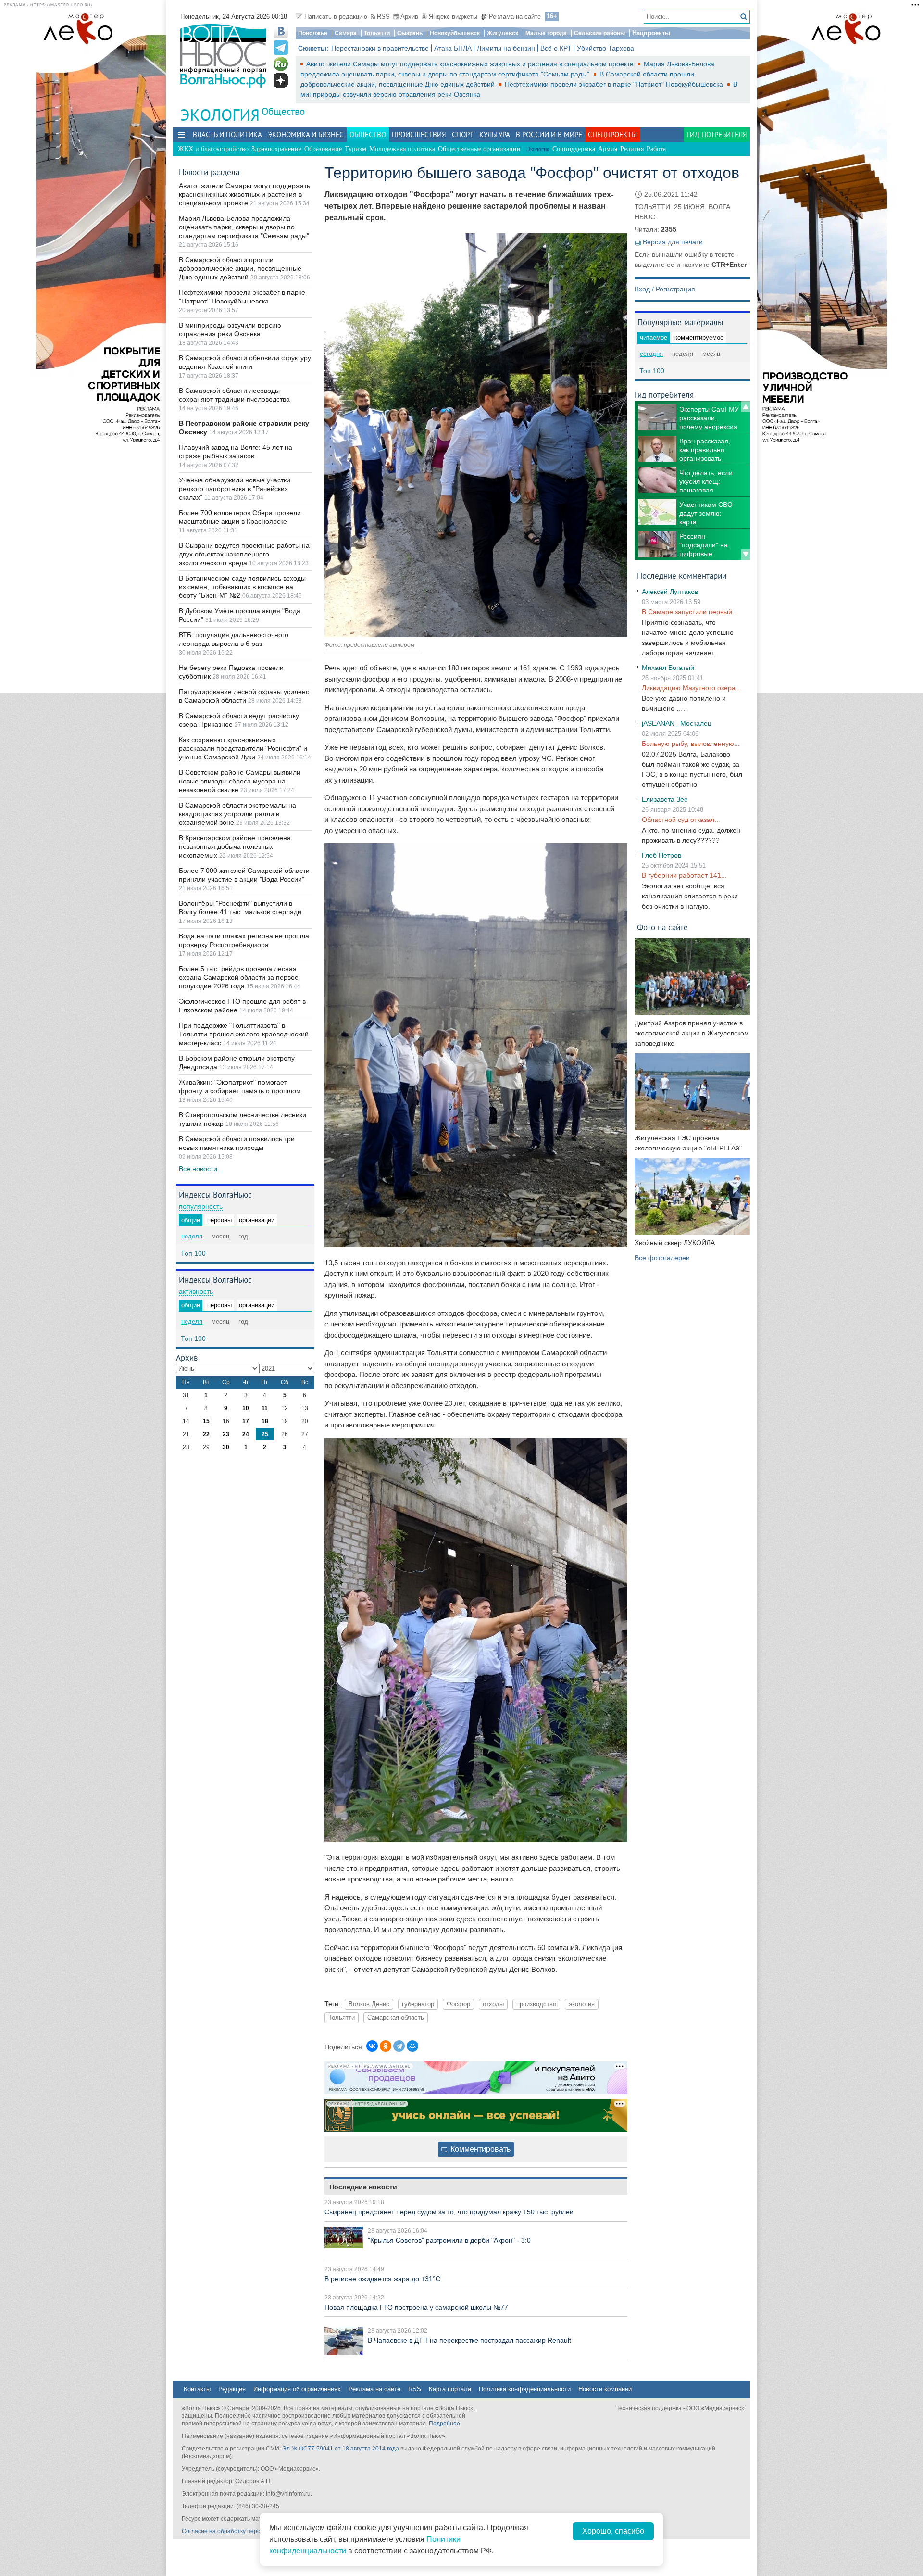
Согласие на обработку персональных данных (245, 2531)
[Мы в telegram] (281, 48)
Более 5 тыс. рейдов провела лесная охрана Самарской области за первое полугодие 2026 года (239, 977)
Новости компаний (605, 2389)
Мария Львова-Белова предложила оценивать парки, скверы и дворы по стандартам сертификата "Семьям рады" (244, 227)
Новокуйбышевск (455, 33)
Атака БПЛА (453, 48)
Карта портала (450, 2389)
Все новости (198, 1169)
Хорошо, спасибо (613, 2531)
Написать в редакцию (336, 17)
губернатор (418, 2004)
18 (265, 1421)
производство (536, 2004)
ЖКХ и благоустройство (213, 149)
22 (206, 1434)
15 (206, 1421)
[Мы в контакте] (281, 31)
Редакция (232, 2389)
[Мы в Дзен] (281, 80)
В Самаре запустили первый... (690, 612)
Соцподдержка (574, 149)
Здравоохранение (276, 149)
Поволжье (313, 33)
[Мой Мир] (412, 2046)
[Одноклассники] (386, 2046)
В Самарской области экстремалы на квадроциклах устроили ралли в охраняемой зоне (237, 814)
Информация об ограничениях (297, 2389)
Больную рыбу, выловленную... (691, 744)
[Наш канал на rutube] (281, 64)
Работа (656, 149)
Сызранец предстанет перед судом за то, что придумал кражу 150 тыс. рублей (449, 2212)
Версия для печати (673, 242)
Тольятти (377, 33)
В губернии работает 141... (684, 875)
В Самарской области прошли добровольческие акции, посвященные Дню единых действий (240, 268)
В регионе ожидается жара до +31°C (382, 2279)
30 (226, 1447)
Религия (632, 149)
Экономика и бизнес (306, 134)
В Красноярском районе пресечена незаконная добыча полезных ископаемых (235, 846)
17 (246, 1421)
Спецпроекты (612, 134)
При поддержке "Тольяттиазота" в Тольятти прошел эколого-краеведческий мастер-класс (244, 1034)
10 (246, 1408)
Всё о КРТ (556, 48)
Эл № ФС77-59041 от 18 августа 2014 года (341, 2449)
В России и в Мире (549, 134)
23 (226, 1434)
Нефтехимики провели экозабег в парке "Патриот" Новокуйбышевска (615, 84)
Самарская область (396, 2018)
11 (265, 1408)
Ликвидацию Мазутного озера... (692, 688)
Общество (283, 111)
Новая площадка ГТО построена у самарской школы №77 (416, 2307)
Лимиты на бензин (506, 48)
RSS (383, 17)
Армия (608, 149)
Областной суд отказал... (681, 820)
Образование (323, 149)
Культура (495, 134)
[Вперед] (746, 555)
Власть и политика (227, 134)
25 (265, 1434)
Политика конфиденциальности (525, 2389)
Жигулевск (503, 33)
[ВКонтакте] (372, 2046)
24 (246, 1434)
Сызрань (410, 33)
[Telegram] (399, 2046)
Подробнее (444, 2424)
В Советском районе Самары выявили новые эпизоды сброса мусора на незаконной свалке (240, 781)
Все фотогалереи (662, 1258)
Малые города (546, 33)
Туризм (355, 149)
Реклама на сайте (515, 17)
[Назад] (746, 406)
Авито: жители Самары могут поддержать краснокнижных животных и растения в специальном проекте (471, 64)
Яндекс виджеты (453, 17)
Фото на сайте (662, 927)
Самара (346, 33)
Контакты (197, 2389)
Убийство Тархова (605, 48)
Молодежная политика (402, 149)
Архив (409, 17)
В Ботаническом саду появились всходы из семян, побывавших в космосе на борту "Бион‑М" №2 (242, 587)
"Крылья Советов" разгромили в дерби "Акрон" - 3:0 (449, 2240)
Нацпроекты (651, 33)
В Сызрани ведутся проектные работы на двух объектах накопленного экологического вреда (244, 554)
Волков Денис (369, 2004)
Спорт (463, 134)
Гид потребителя (717, 134)
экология (582, 2004)
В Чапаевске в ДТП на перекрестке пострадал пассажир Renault (469, 2340)
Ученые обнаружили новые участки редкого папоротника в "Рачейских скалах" (235, 489)
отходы (493, 2004)
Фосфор (458, 2004)
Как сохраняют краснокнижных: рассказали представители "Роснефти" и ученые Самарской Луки (243, 748)
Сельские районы (599, 33)
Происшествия (419, 134)
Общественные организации (479, 149)
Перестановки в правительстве (380, 48)
